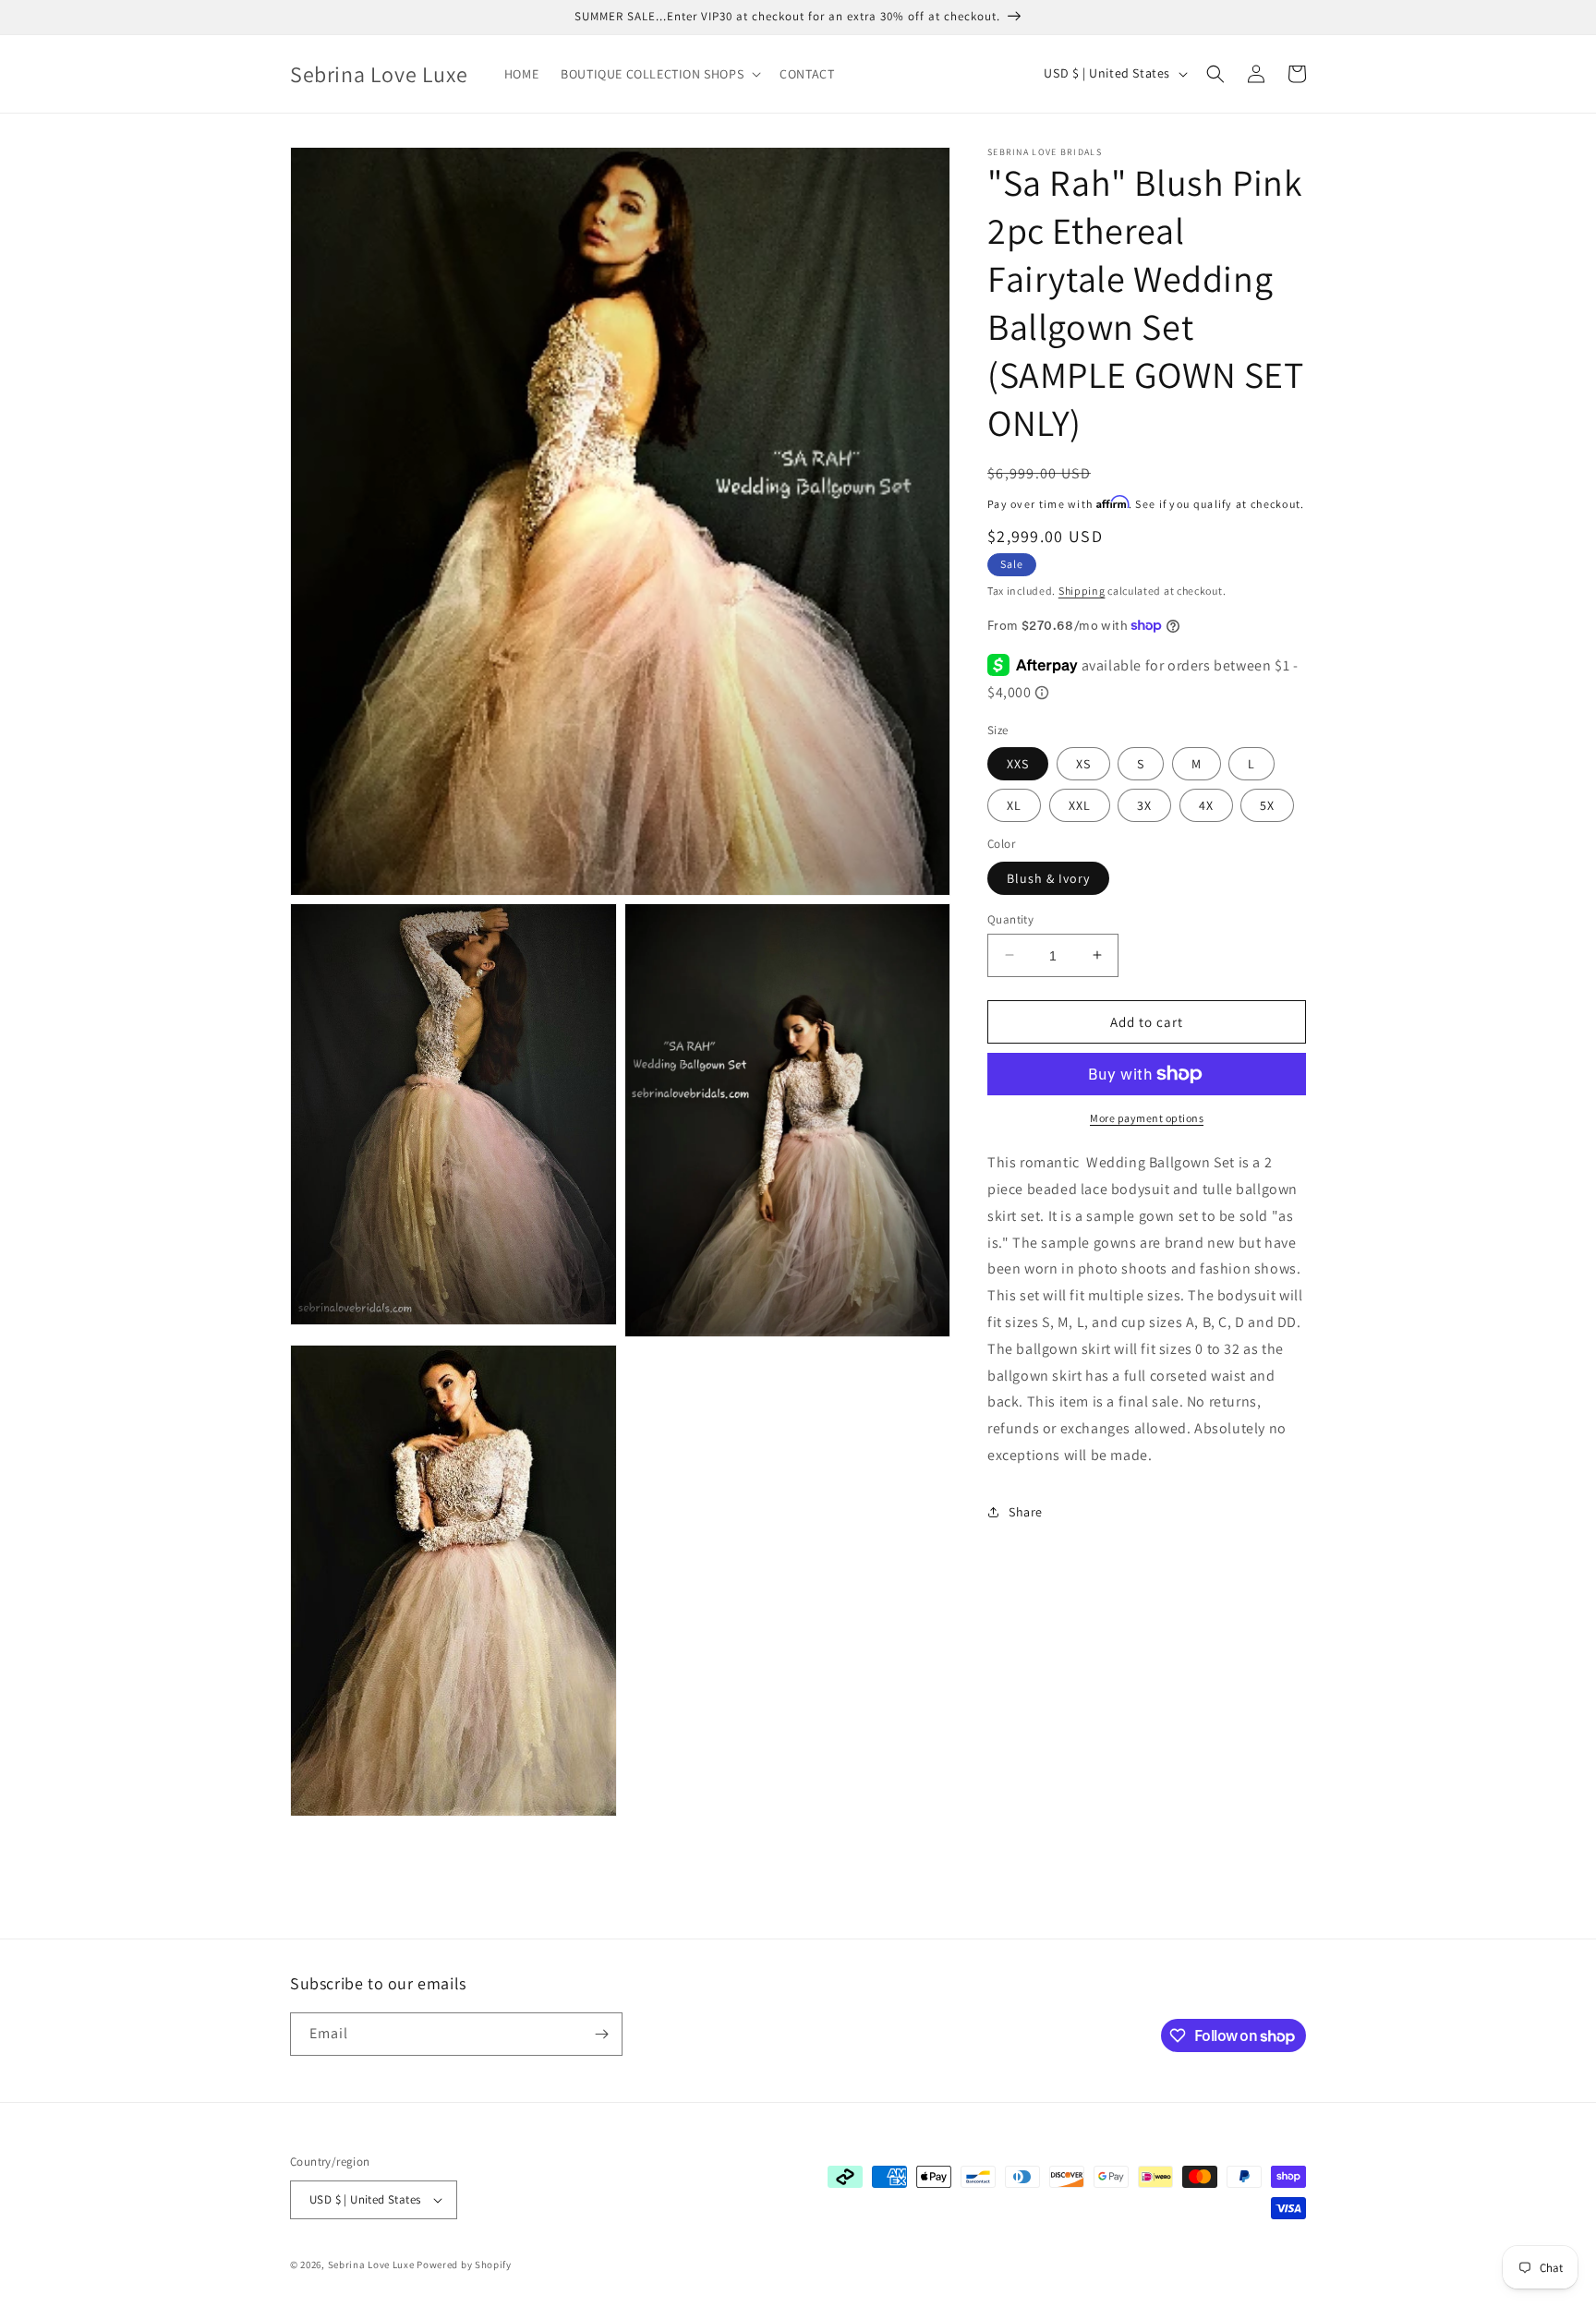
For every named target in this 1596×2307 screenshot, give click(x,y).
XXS (1018, 764)
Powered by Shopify (464, 2265)
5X (1267, 805)
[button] (659, 74)
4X (1206, 805)
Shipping (1082, 591)
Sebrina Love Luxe (371, 2265)
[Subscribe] (601, 2034)
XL (1014, 805)
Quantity (1010, 918)
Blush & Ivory (1048, 877)
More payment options (1147, 1118)
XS (1083, 764)
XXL (1080, 805)
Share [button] (1026, 1512)
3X (1144, 805)
